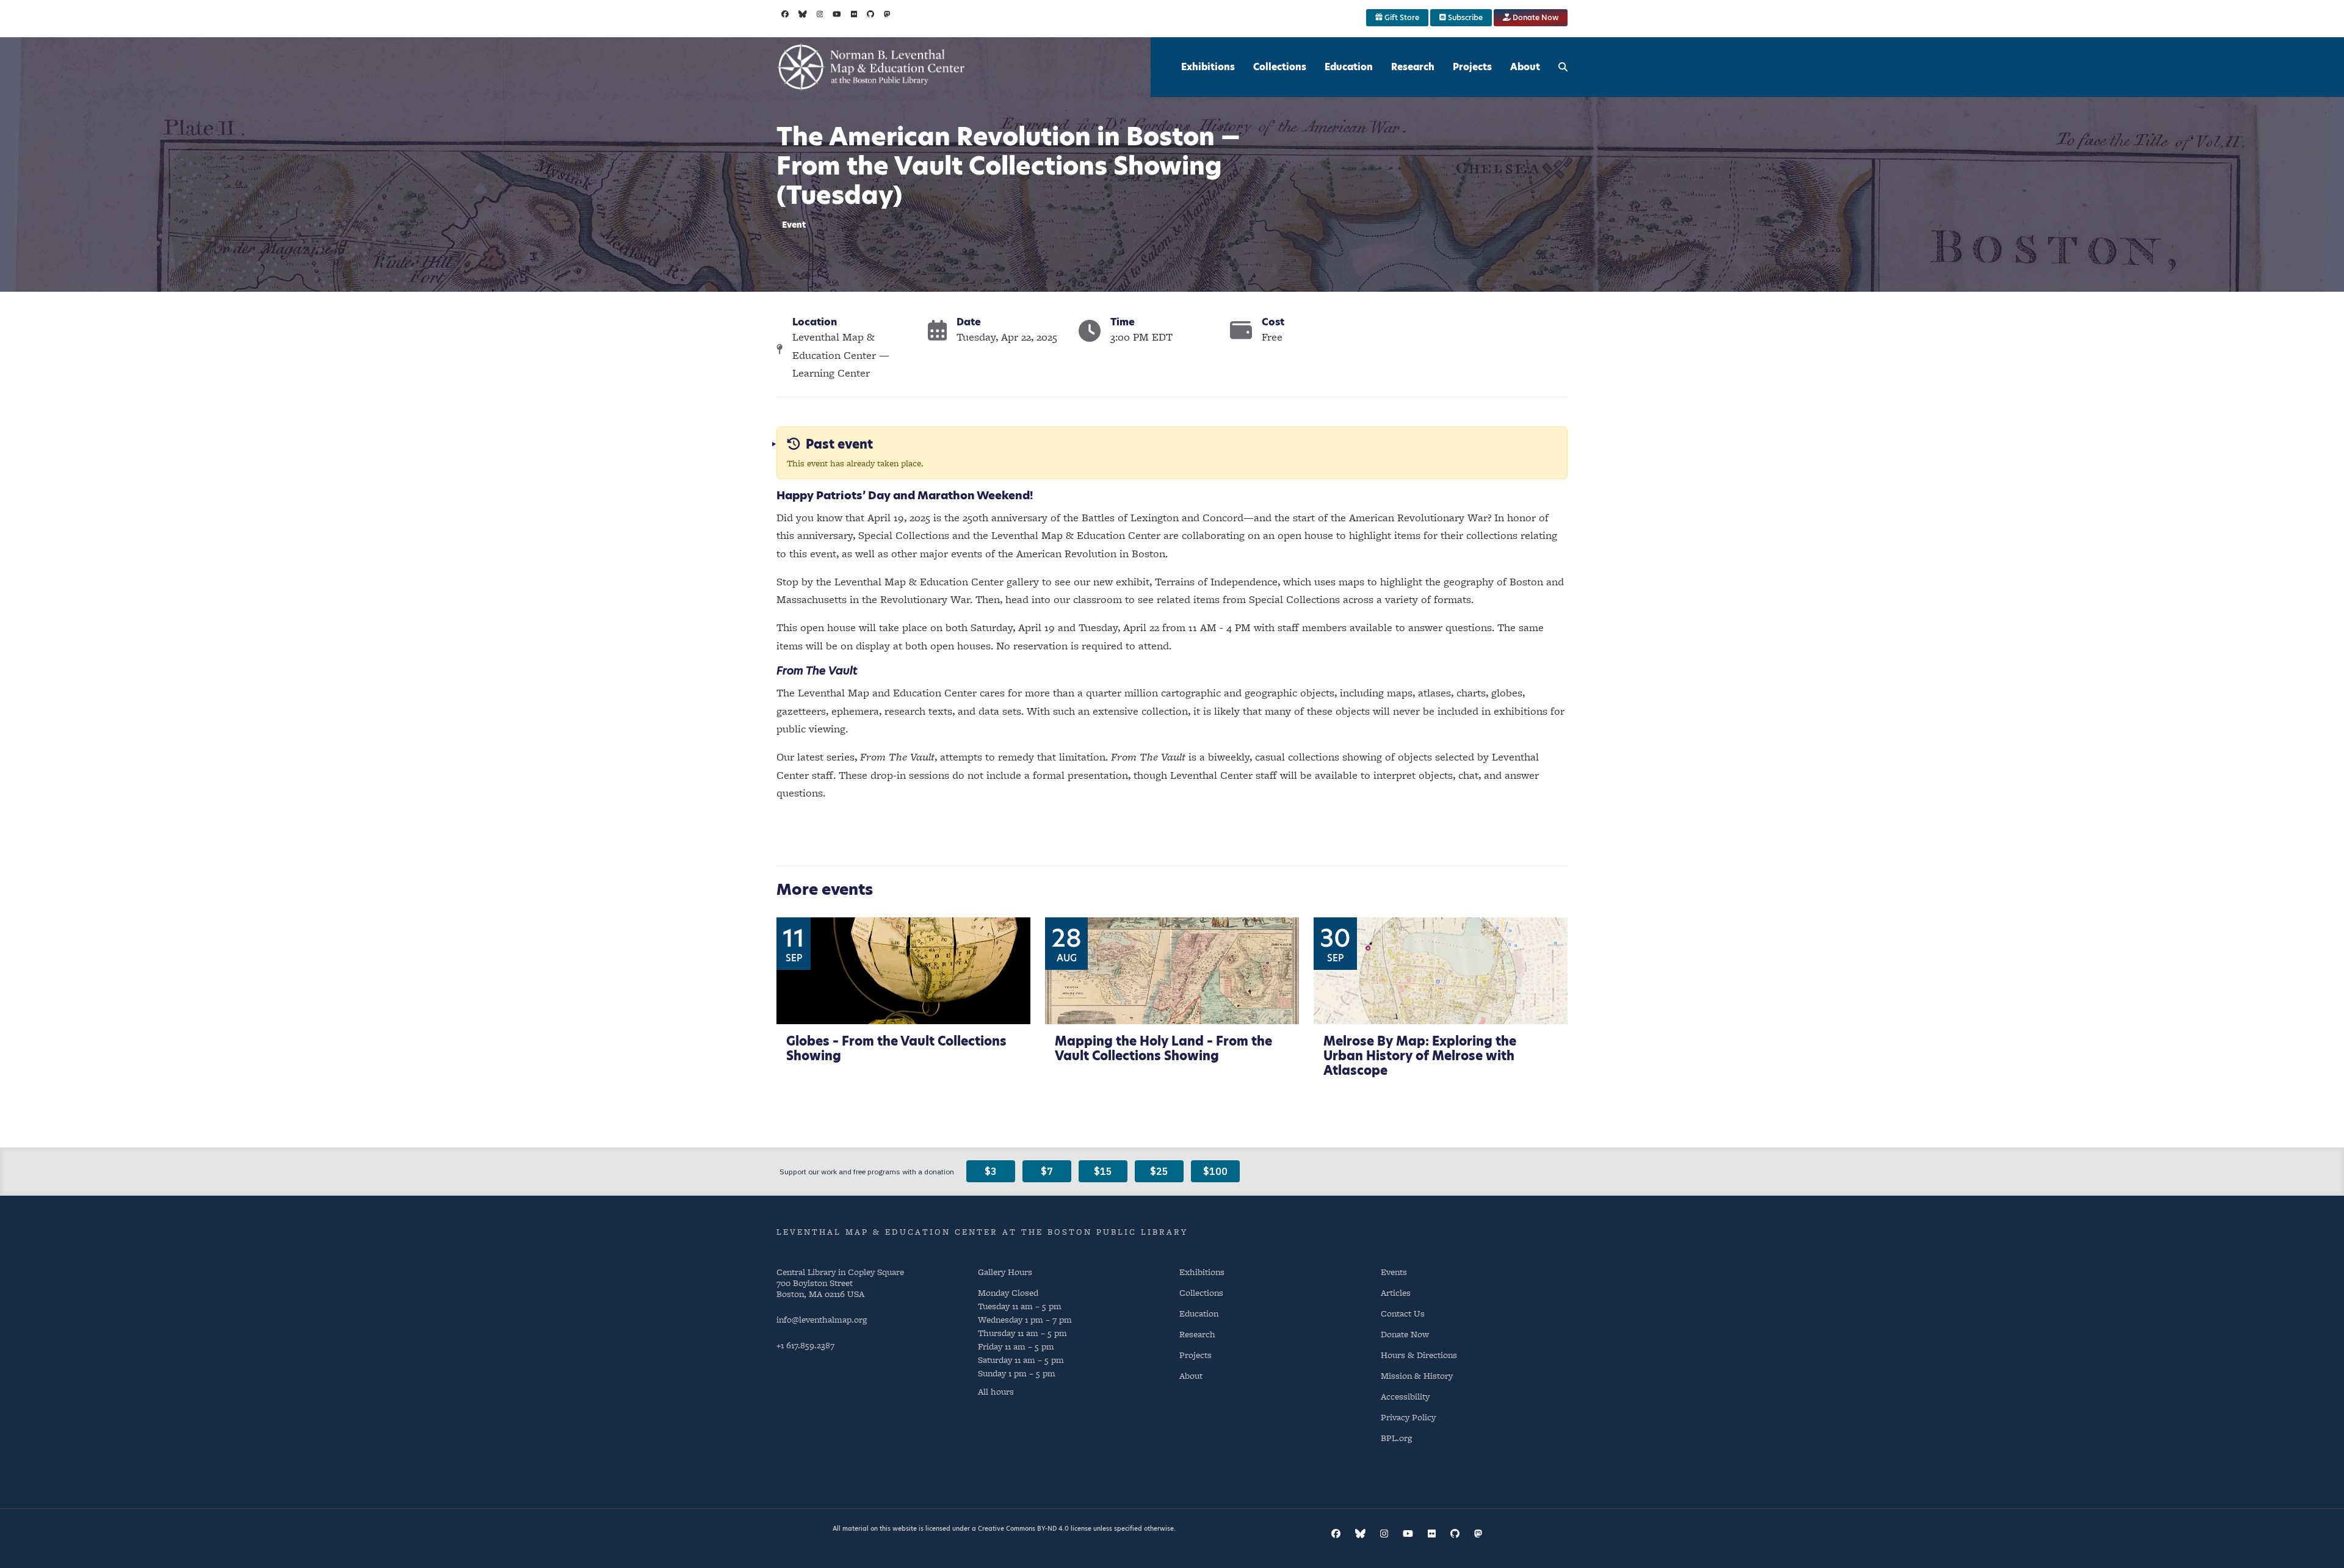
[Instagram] (820, 14)
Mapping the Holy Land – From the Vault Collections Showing (1163, 1049)
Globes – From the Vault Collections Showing (896, 1049)
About (1525, 67)
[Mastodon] (887, 14)
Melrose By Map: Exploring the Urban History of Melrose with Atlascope (1420, 1056)
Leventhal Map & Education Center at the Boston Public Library (982, 1232)
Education (1349, 67)
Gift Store (1401, 17)
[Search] (1563, 67)
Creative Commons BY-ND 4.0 (1023, 1528)
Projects (1472, 67)
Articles (1396, 1292)
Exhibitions (1208, 67)
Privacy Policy (1408, 1417)
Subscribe (1464, 17)
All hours (996, 1392)
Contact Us (1403, 1313)
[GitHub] (870, 14)
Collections (1280, 67)
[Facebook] (785, 14)
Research (1413, 67)
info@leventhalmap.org (822, 1319)
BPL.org (1396, 1438)
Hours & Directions (1419, 1355)
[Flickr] (854, 14)
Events (1394, 1272)
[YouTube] (837, 14)
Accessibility (1405, 1396)
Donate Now (1535, 17)
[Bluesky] (803, 14)
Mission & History (1417, 1375)
